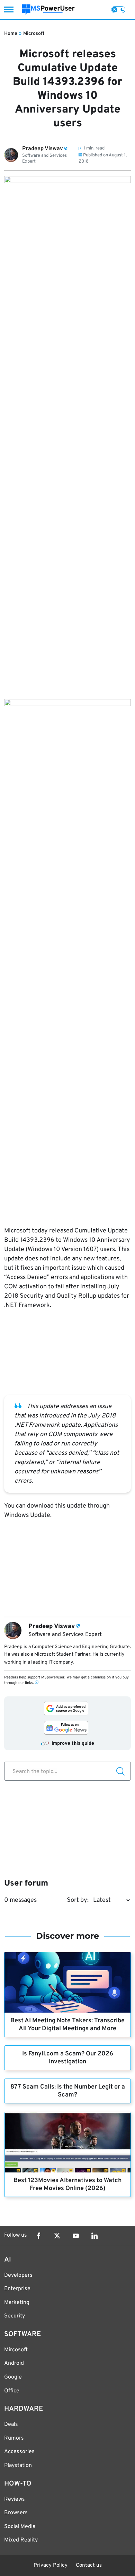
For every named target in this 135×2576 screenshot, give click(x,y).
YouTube (76, 2236)
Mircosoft (16, 2350)
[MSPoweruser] (48, 9)
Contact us (89, 2565)
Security (15, 2316)
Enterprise (17, 2289)
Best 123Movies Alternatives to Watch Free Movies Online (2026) (67, 2185)
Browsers (16, 2513)
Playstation (18, 2466)
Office (12, 2391)
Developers (18, 2275)
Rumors (14, 2438)
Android (14, 2363)
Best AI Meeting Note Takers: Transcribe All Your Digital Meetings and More (67, 2025)
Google (13, 2377)
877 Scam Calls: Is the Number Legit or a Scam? (68, 2091)
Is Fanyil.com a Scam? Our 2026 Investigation (68, 2058)
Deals (11, 2424)
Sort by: (78, 1900)
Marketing (17, 2303)
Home (11, 34)
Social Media (20, 2527)
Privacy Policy (51, 2565)
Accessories (19, 2452)
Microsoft (34, 34)
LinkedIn (94, 2236)
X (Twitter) (57, 2236)
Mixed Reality (21, 2540)
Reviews (15, 2499)
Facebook (38, 2236)
